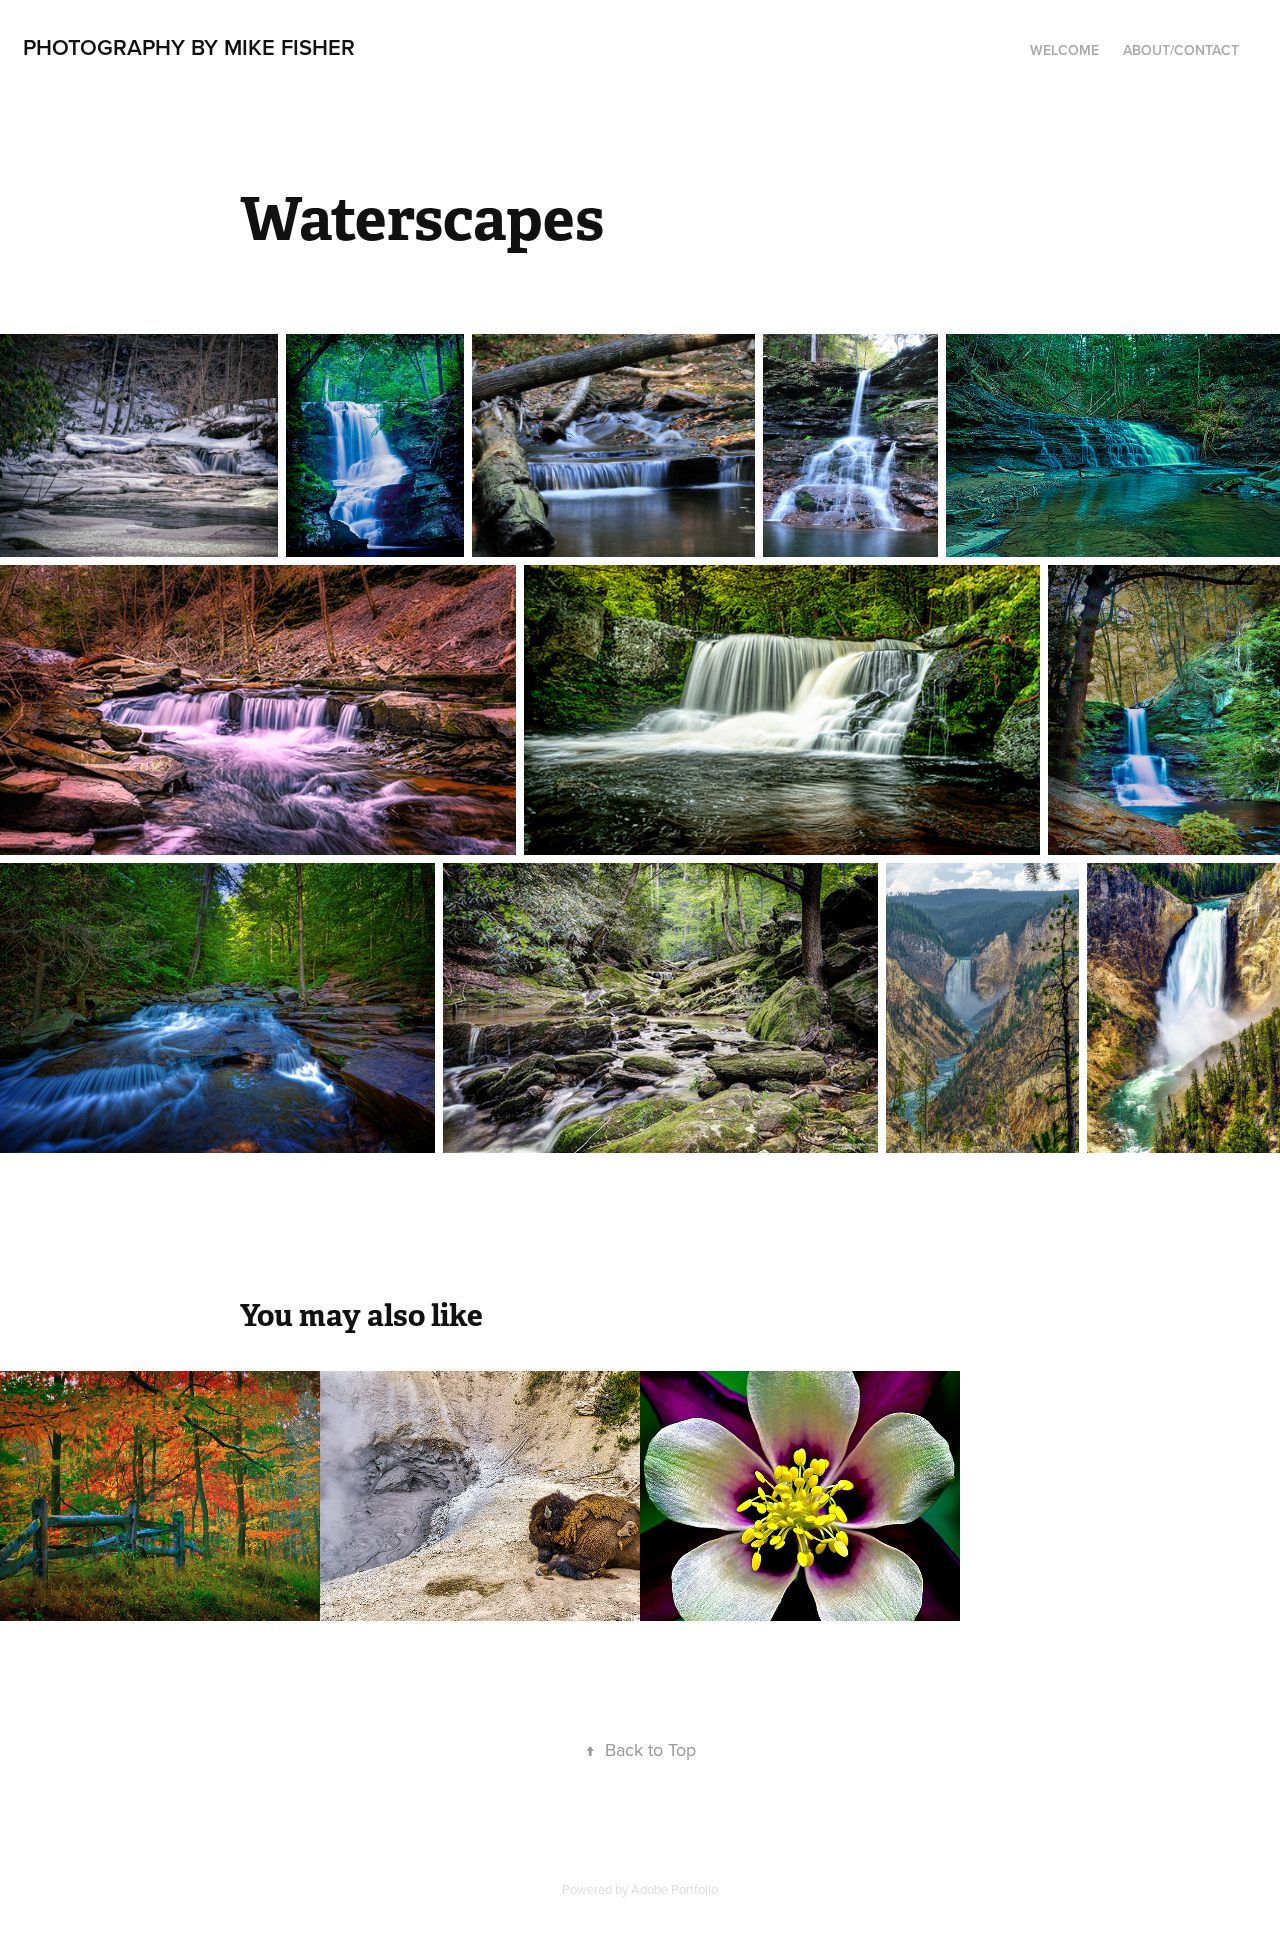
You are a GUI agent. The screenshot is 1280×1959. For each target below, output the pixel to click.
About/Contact (1181, 50)
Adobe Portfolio (674, 1889)
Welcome (1064, 50)
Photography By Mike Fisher (189, 47)
